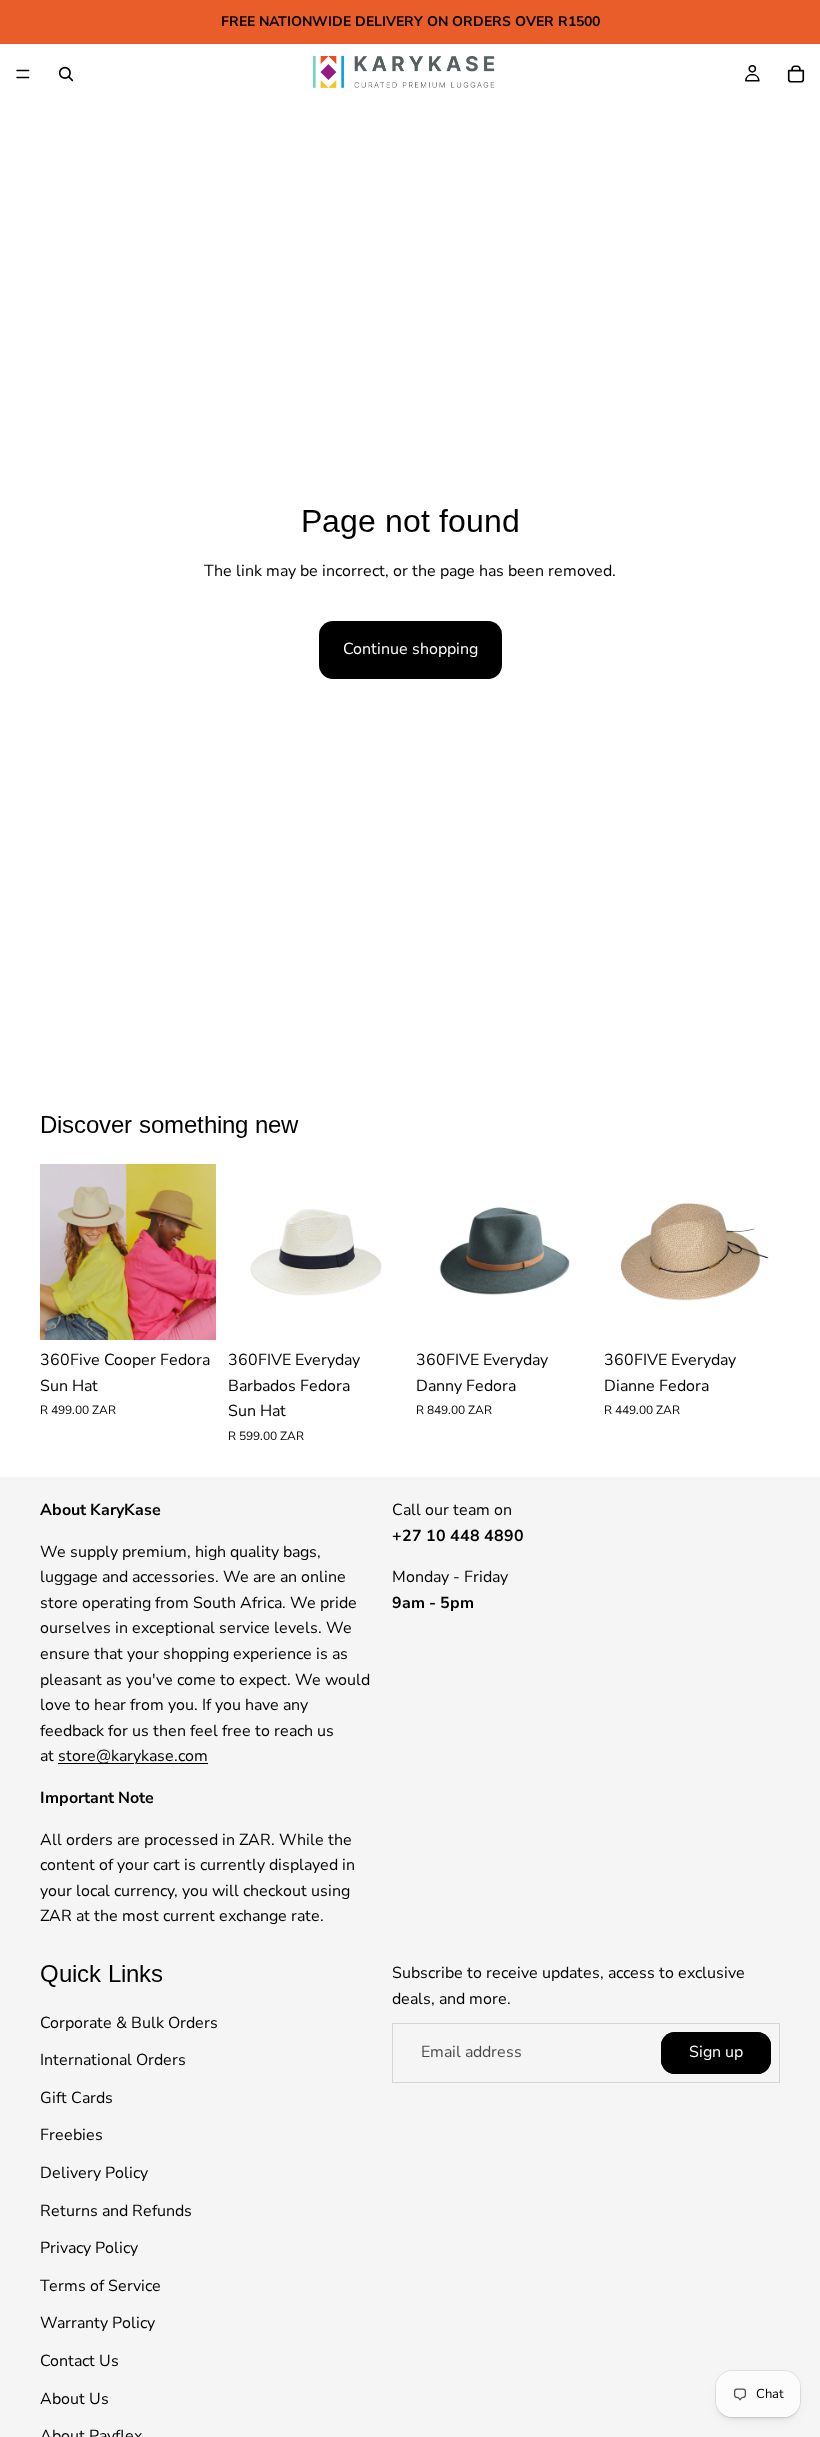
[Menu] (23, 74)
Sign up (716, 2052)
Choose (202, 1308)
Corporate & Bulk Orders (129, 2022)
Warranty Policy (97, 2323)
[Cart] (796, 74)
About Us (74, 2398)
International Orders (113, 2060)
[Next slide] (194, 1252)
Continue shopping (410, 649)
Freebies (71, 2135)
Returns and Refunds (116, 2210)
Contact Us (79, 2361)
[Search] (66, 74)
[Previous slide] (62, 1252)
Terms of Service (100, 2286)
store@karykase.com (133, 1756)
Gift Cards (76, 2098)
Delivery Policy (94, 2173)
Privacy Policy (89, 2248)
